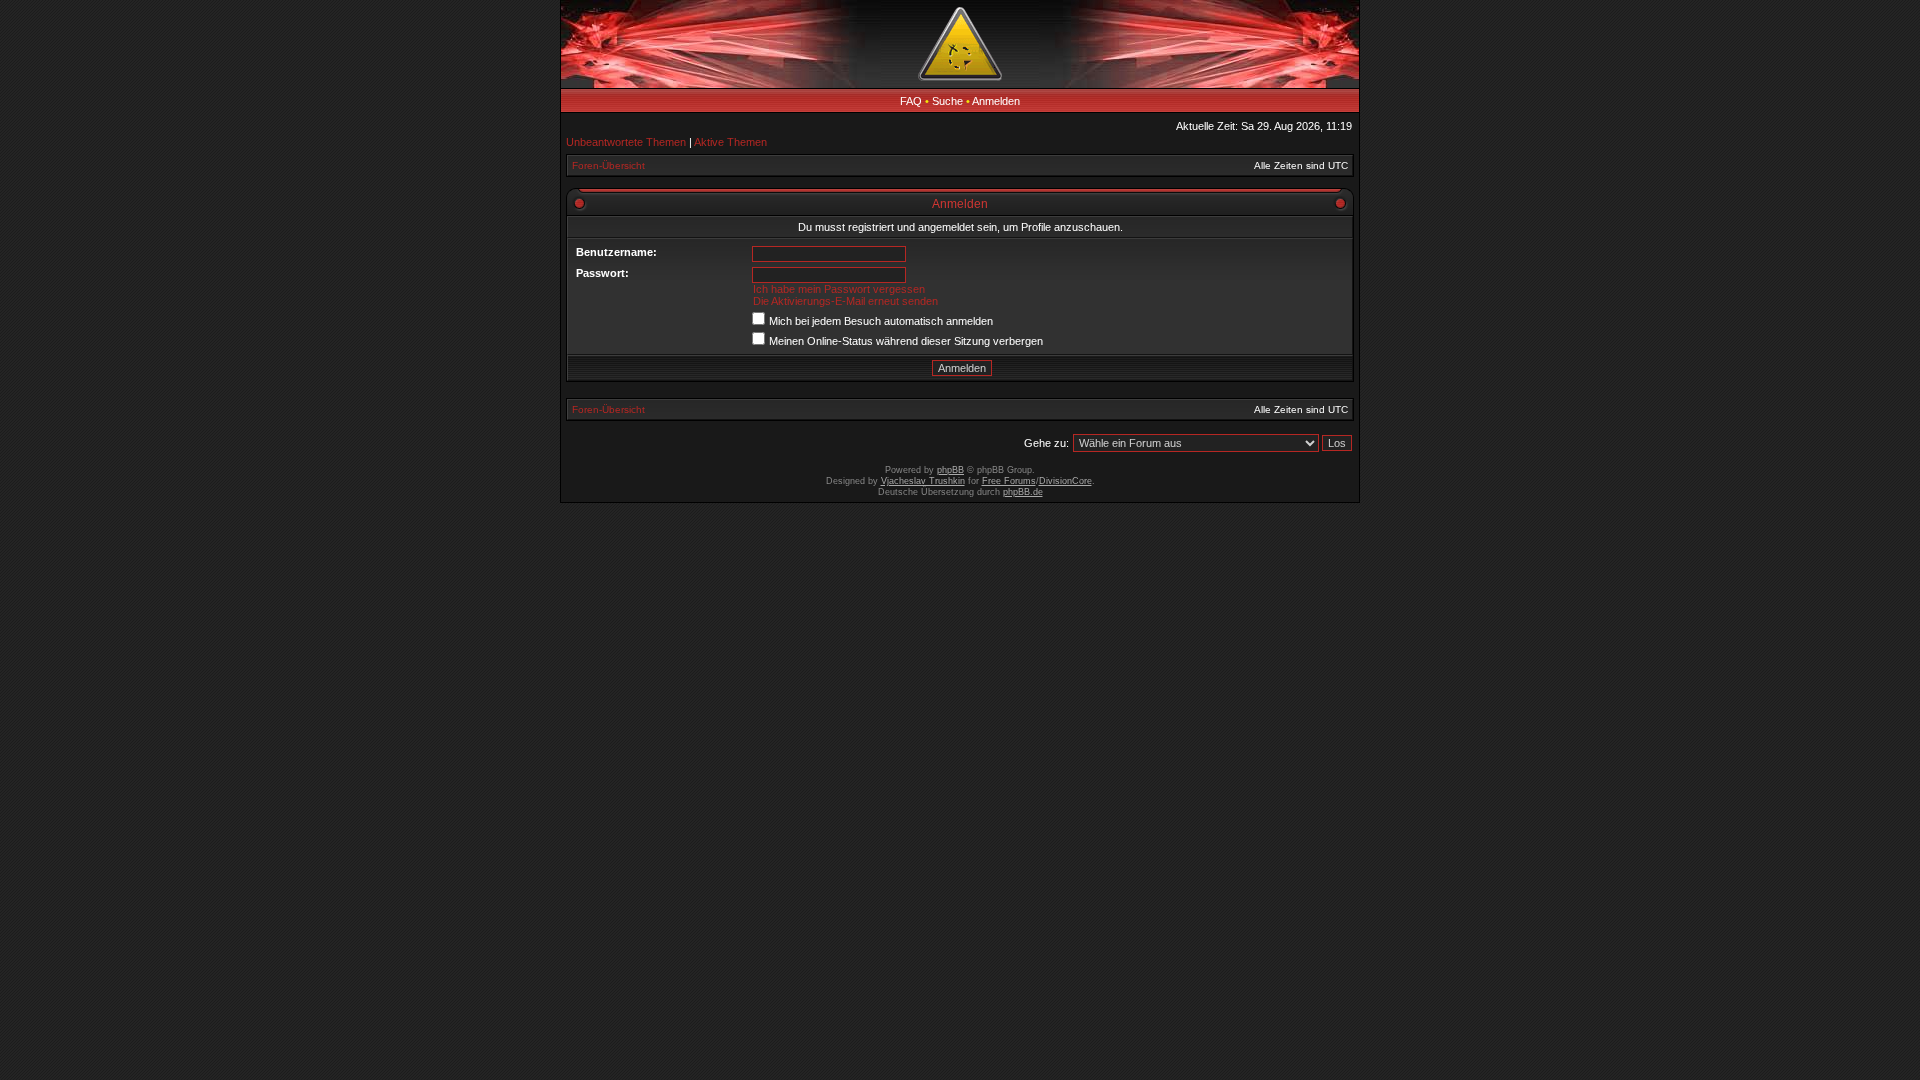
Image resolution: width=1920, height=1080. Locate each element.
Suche (947, 101)
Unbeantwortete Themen (626, 142)
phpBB (950, 470)
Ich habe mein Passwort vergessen (839, 289)
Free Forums (1009, 481)
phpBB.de (1023, 492)
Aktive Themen (730, 142)
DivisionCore (1065, 481)
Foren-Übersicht (608, 165)
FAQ (911, 101)
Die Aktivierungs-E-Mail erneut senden (845, 301)
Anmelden (996, 101)
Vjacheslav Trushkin (923, 481)
